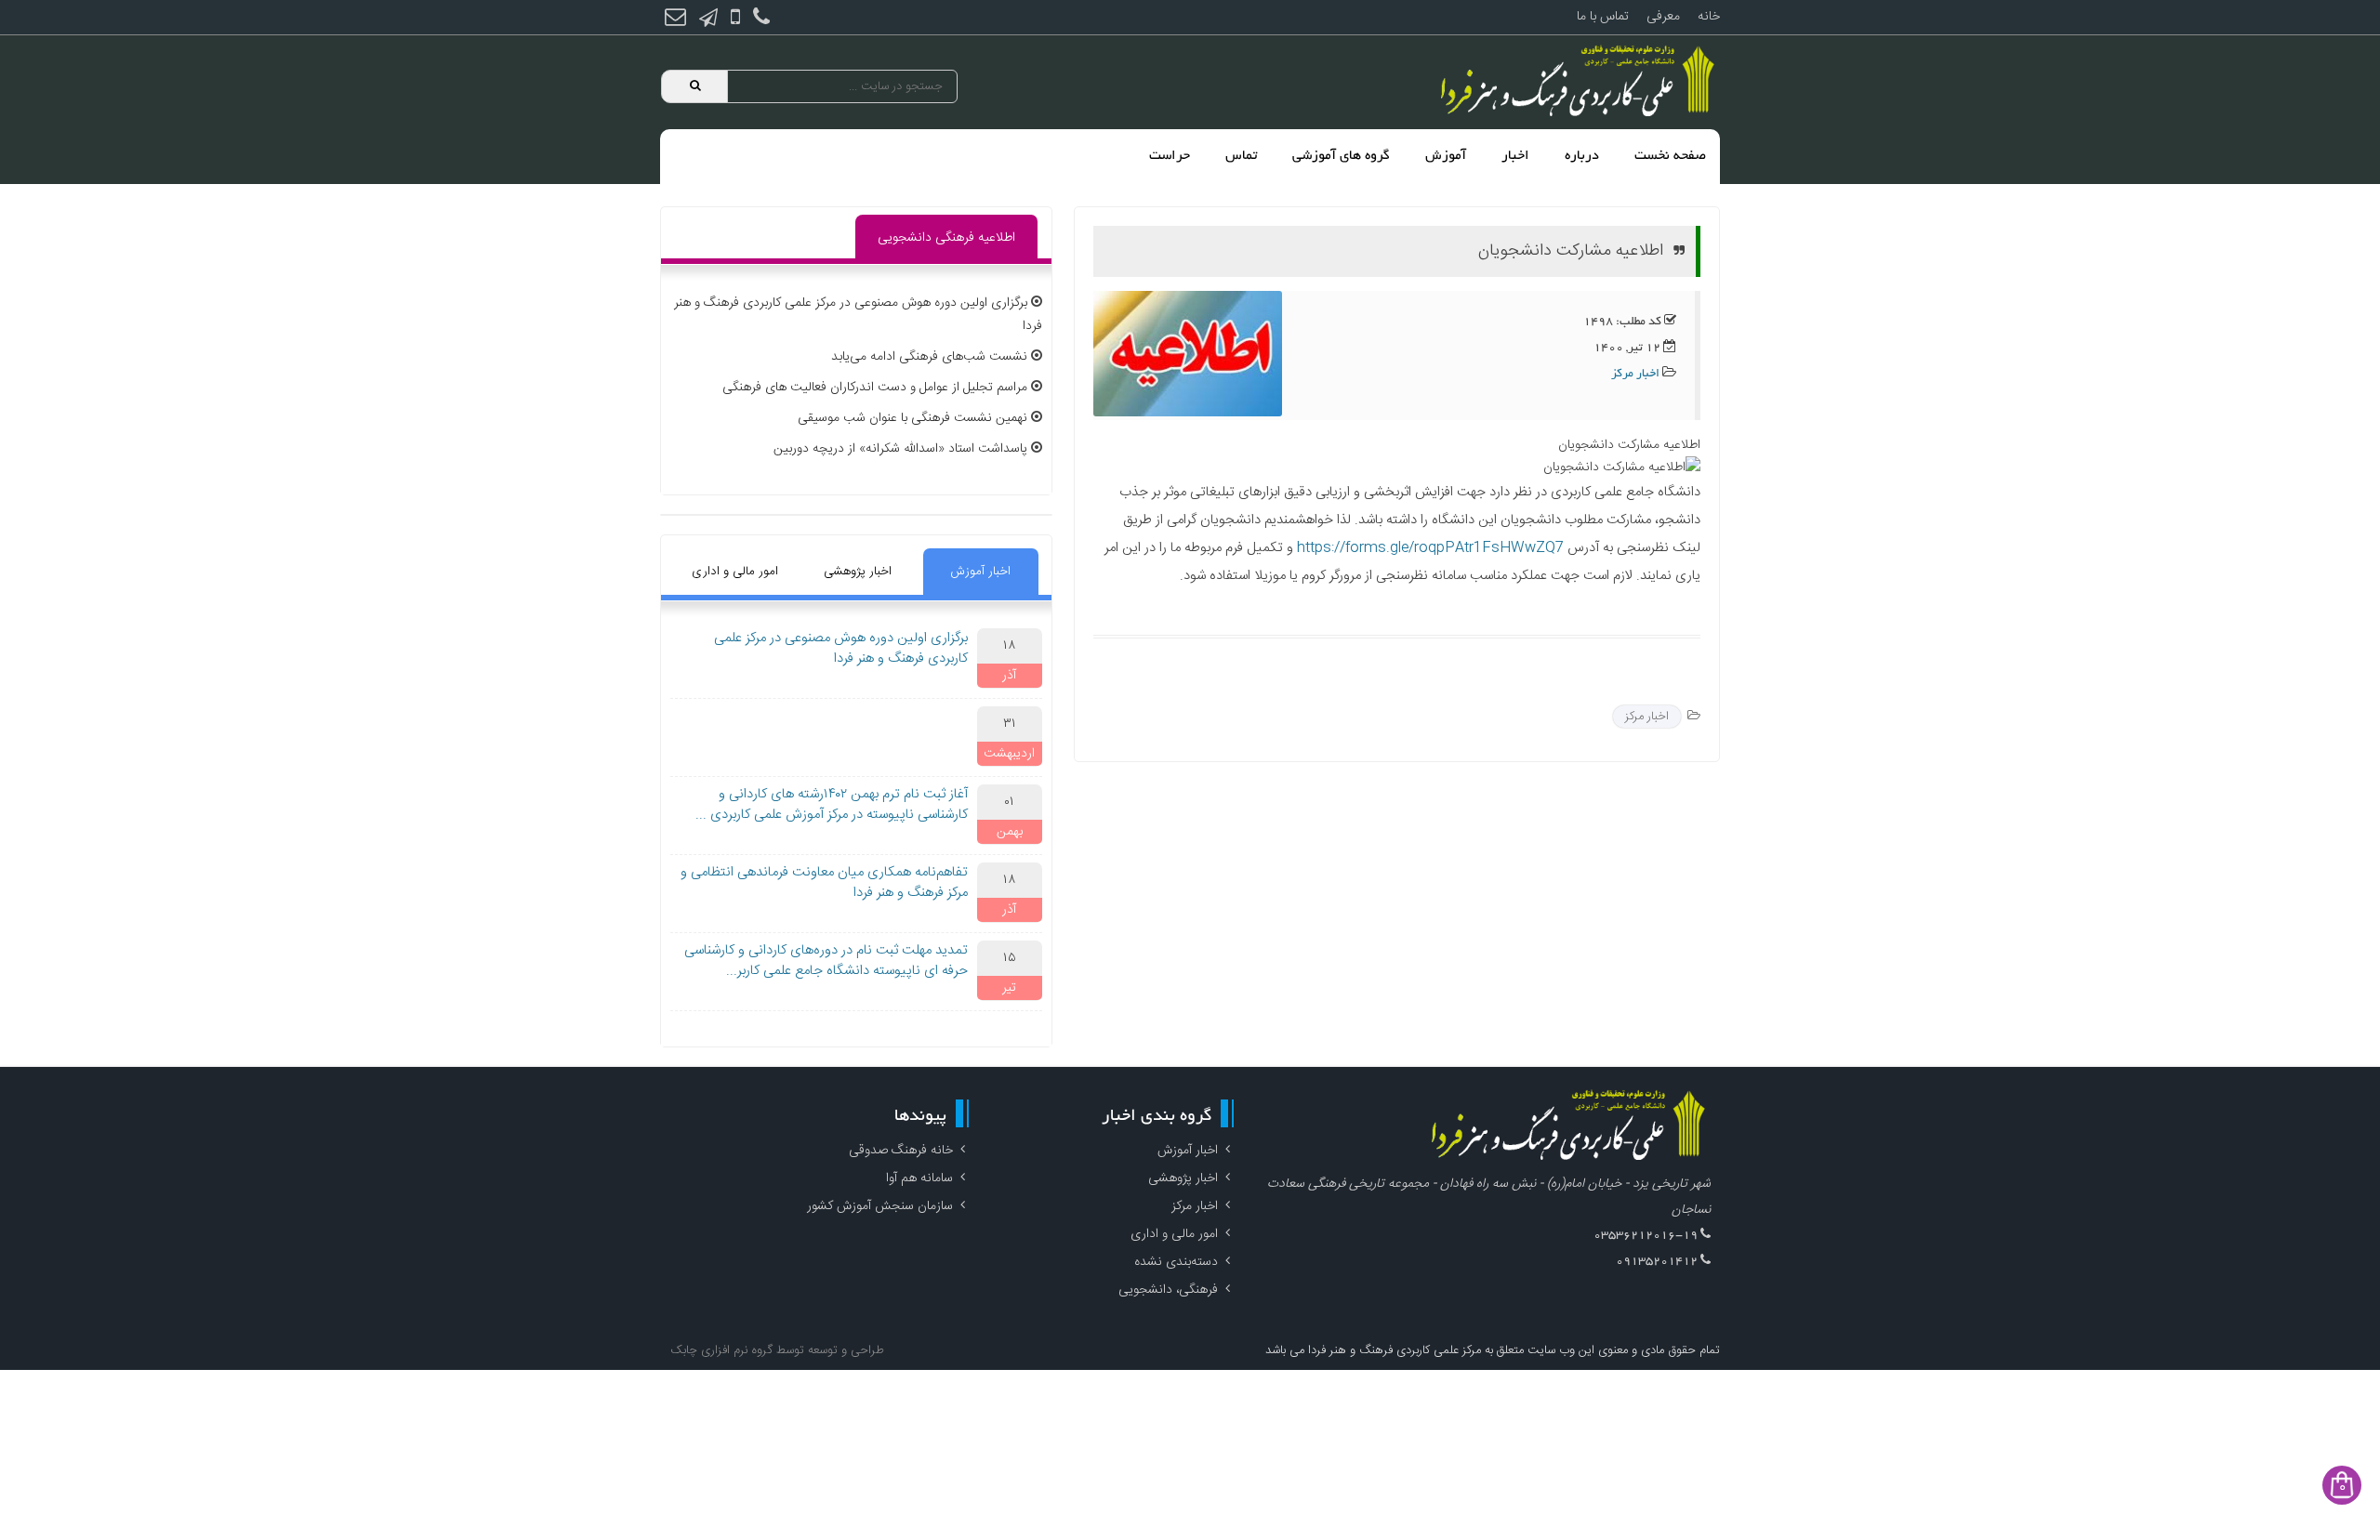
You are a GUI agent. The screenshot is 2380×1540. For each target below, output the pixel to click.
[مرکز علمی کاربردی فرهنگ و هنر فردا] (1580, 82)
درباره (1582, 156)
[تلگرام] (708, 20)
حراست (1170, 156)
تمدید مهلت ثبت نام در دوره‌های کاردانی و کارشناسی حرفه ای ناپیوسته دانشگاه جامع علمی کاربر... (826, 961)
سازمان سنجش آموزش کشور (880, 1206)
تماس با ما (1603, 17)
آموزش (1446, 156)
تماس (1241, 156)
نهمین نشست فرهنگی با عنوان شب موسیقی (912, 418)
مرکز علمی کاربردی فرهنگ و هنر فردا (1393, 1350)
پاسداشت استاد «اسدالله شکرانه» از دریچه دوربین (900, 449)
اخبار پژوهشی (858, 572)
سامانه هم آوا (919, 1178)
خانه (1709, 17)
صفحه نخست (1670, 156)
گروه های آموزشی (1341, 156)
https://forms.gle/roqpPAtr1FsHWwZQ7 (1430, 548)
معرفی (1663, 17)
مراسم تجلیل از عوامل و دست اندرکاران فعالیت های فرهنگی (875, 388)
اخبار (1515, 156)
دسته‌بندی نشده (1176, 1262)
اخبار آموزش (980, 572)
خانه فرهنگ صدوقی (901, 1151)
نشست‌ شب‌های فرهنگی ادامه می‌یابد (929, 357)
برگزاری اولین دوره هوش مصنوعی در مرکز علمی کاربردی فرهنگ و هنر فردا (841, 649)
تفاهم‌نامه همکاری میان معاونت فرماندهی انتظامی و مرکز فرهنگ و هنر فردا (824, 883)
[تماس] (761, 20)
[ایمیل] (675, 20)
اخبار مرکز (1635, 375)
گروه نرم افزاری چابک (721, 1350)
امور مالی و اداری (735, 572)
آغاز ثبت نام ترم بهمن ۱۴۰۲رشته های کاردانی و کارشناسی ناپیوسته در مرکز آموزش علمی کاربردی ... (832, 805)
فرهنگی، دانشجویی (1168, 1290)
